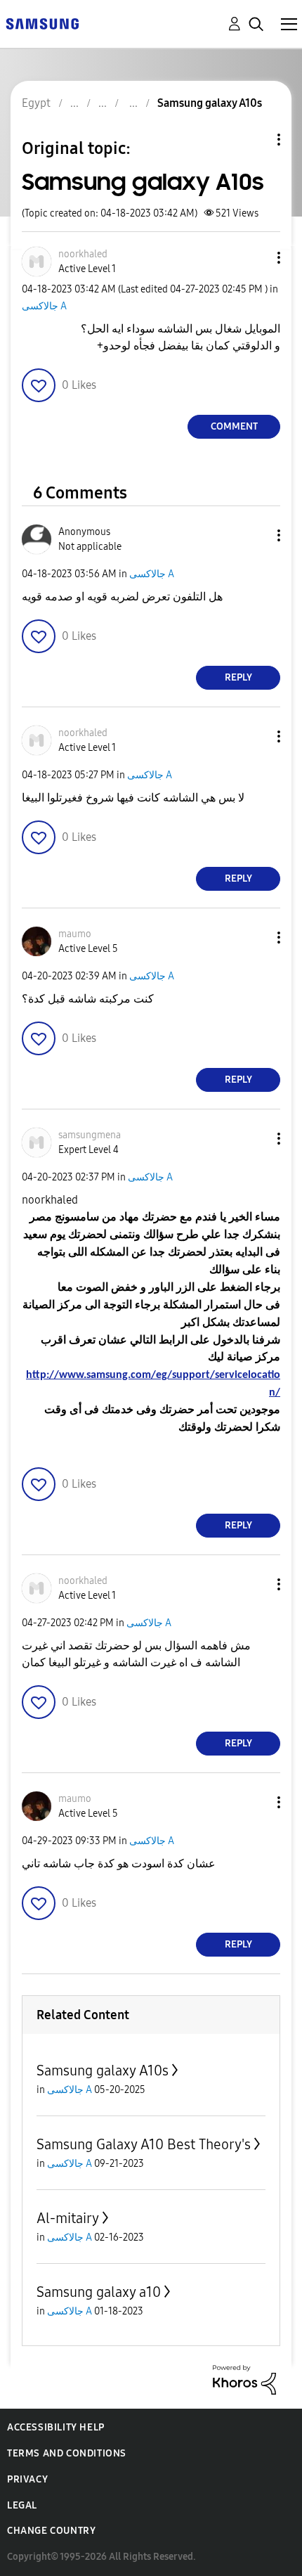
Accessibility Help (56, 2427)
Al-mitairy (68, 2218)
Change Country (51, 2531)
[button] (256, 258)
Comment (234, 426)
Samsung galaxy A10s (103, 2071)
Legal (22, 2505)
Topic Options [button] (255, 140)
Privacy (27, 2479)
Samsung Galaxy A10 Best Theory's (144, 2144)
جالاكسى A (44, 306)
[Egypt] (42, 23)
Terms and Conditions (67, 2453)
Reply (238, 677)
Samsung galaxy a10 (99, 2292)
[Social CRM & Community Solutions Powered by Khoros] (244, 2379)
